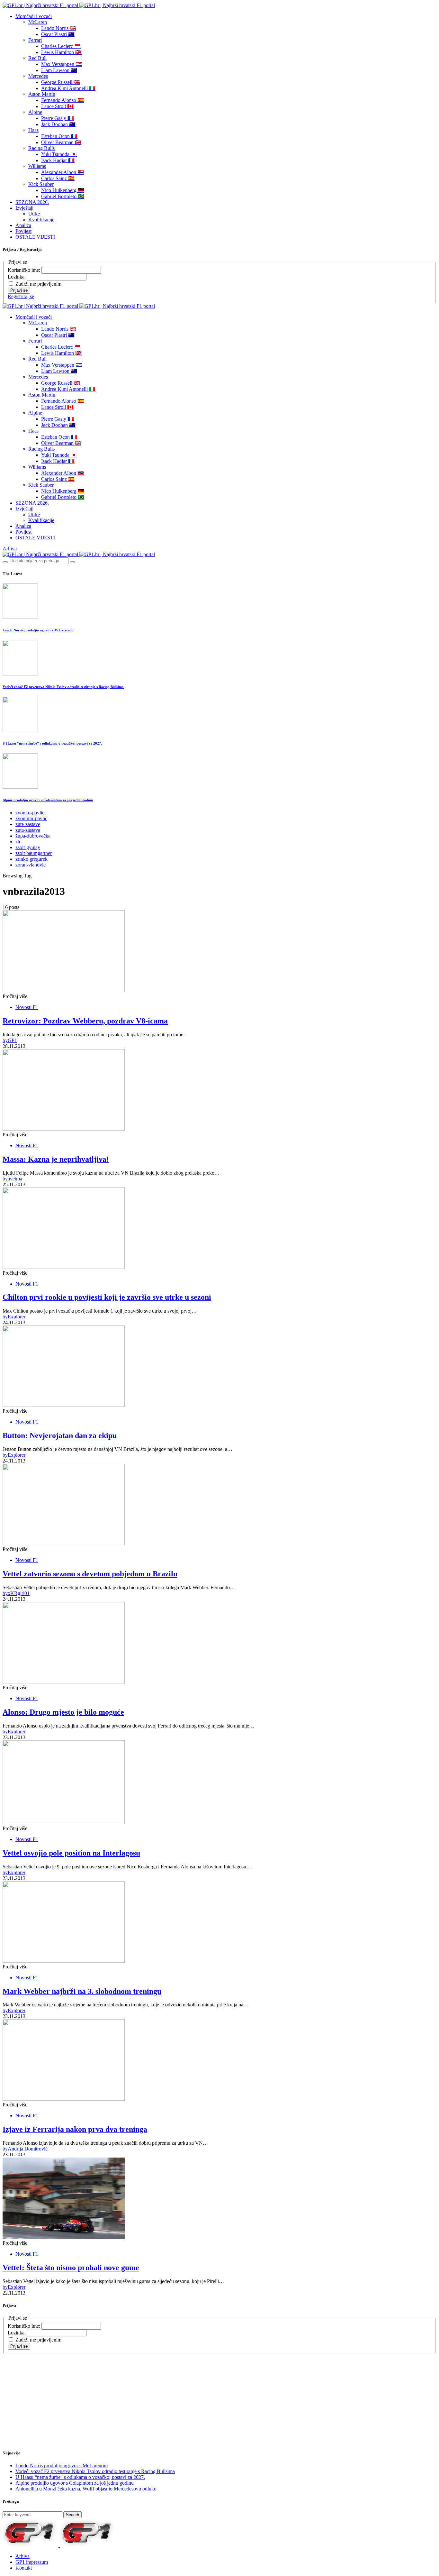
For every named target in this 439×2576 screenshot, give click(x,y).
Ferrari (35, 40)
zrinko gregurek (31, 859)
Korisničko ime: (25, 270)
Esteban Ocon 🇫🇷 (59, 136)
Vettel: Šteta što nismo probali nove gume (71, 2268)
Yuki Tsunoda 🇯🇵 (59, 154)
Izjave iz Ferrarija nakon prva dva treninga (75, 2129)
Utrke (34, 214)
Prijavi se (19, 290)
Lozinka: (17, 277)
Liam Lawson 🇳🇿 (59, 70)
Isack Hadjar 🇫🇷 (58, 160)
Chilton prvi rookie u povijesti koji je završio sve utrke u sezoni (107, 1297)
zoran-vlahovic (31, 865)
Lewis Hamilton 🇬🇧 (61, 52)
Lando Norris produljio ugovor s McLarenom (38, 630)
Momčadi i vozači (34, 16)
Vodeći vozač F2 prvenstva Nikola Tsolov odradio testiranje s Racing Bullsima (63, 687)
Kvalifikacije (41, 220)
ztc (18, 842)
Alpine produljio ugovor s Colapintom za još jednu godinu (48, 800)
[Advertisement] (54, 2394)
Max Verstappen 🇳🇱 (62, 64)
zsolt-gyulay (28, 847)
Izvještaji (24, 208)
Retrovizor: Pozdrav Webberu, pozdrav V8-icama (85, 1021)
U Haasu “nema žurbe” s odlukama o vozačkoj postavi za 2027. (52, 743)
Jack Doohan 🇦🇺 (58, 124)
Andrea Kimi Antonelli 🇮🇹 (68, 88)
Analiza (23, 225)
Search (72, 2515)
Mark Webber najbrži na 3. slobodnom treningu (82, 1991)
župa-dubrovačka (33, 836)
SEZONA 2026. (32, 202)
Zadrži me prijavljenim (38, 284)
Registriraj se (21, 296)
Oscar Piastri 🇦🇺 (58, 34)
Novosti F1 (27, 1007)
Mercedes (38, 76)
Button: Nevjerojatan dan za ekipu (60, 1435)
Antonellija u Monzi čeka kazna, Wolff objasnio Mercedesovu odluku (86, 2489)
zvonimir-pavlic (31, 818)
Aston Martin (42, 94)
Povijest (23, 231)
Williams (37, 166)
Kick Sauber (41, 184)
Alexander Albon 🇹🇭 (63, 172)
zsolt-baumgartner (34, 853)
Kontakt (24, 2568)
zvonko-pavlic (30, 813)
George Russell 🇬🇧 (61, 82)
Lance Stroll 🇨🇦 (57, 106)
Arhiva (10, 549)
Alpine (35, 112)
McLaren (38, 22)
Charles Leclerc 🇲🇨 (61, 46)
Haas (33, 130)
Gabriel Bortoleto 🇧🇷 (63, 196)
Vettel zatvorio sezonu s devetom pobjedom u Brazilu (90, 1574)
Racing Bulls (41, 148)
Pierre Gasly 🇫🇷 (58, 118)
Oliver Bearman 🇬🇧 (61, 142)
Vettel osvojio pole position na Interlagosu (71, 1853)
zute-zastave (28, 824)
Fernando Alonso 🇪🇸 (63, 100)
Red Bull (37, 58)
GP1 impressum (32, 2562)
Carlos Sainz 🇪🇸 (58, 178)
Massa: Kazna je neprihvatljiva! (56, 1159)
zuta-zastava (28, 830)
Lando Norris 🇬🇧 (59, 28)
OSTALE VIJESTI (35, 237)
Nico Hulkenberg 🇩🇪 (63, 190)
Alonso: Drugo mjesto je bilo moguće (63, 1712)
